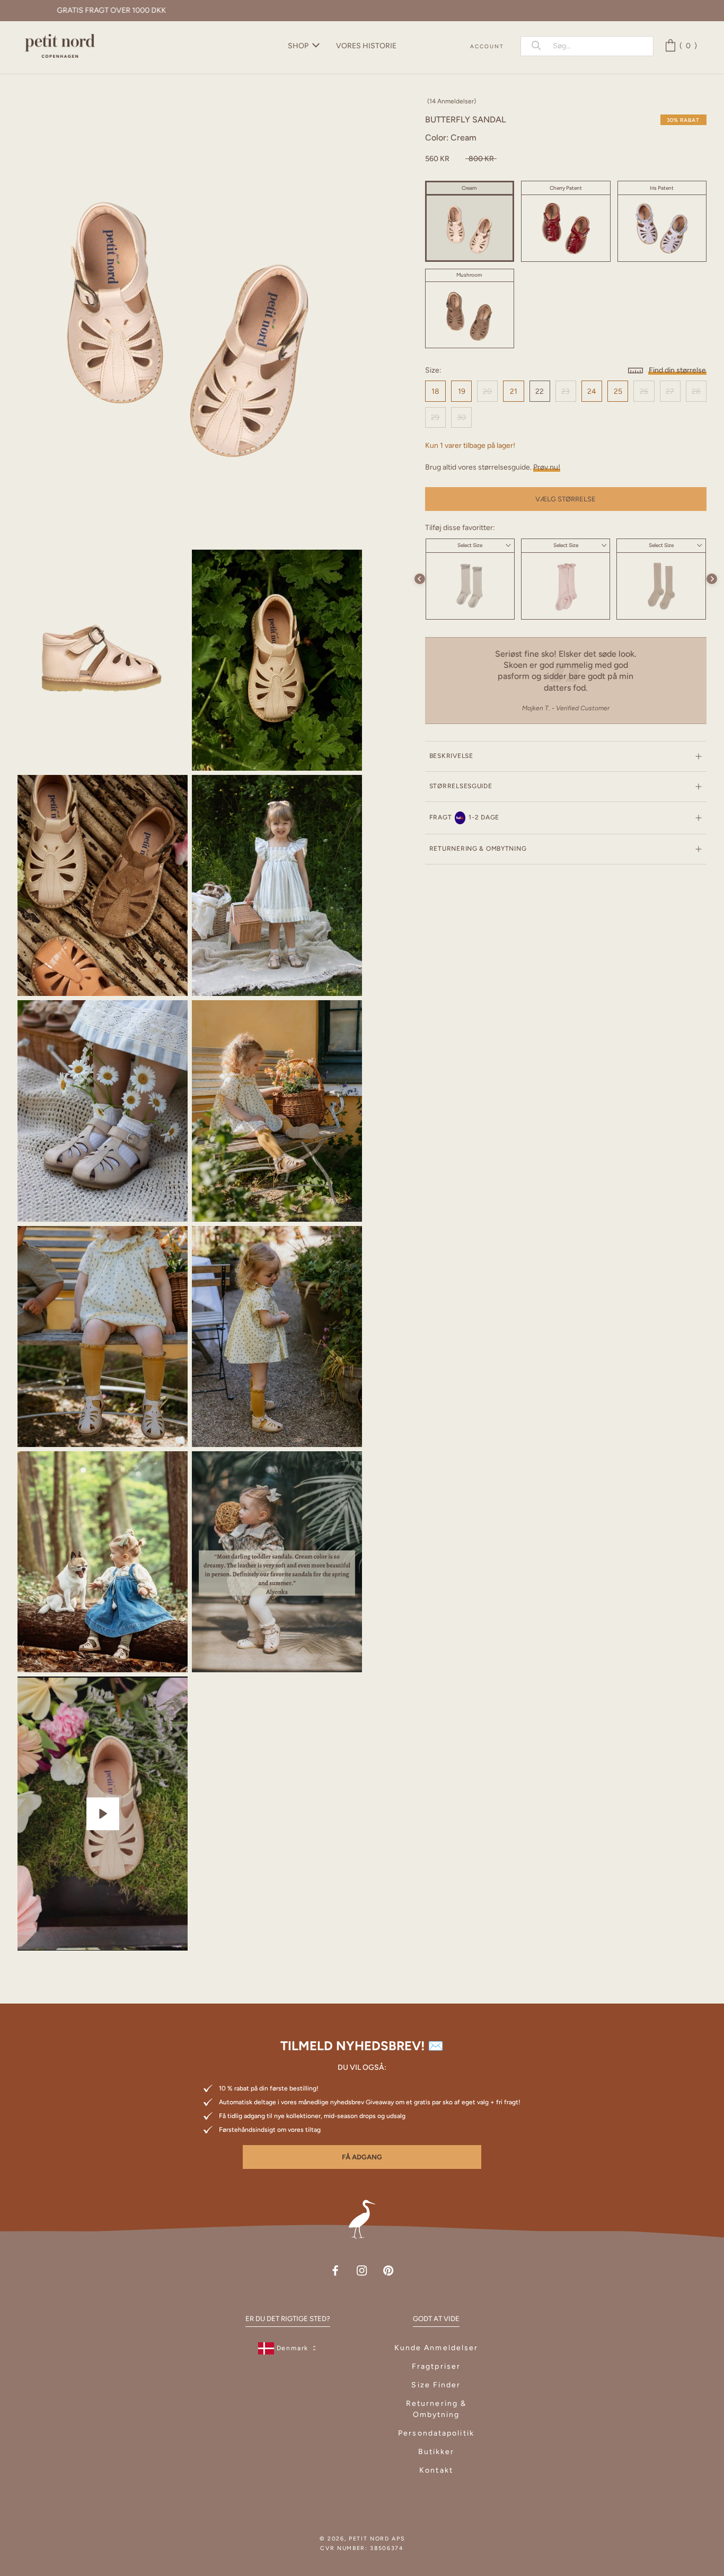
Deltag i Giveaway (589, 2529)
